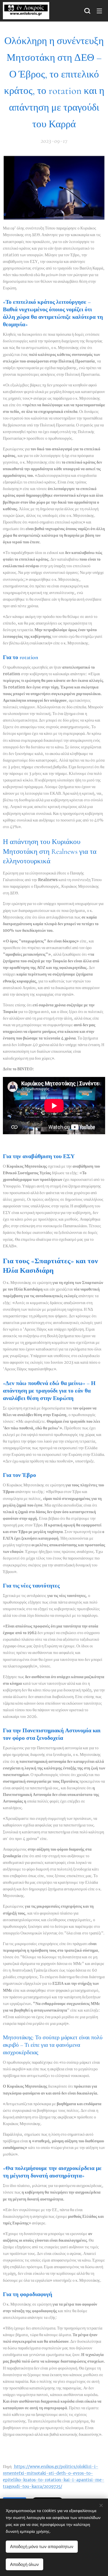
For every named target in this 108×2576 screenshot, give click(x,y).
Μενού (99, 11)
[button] (87, 11)
